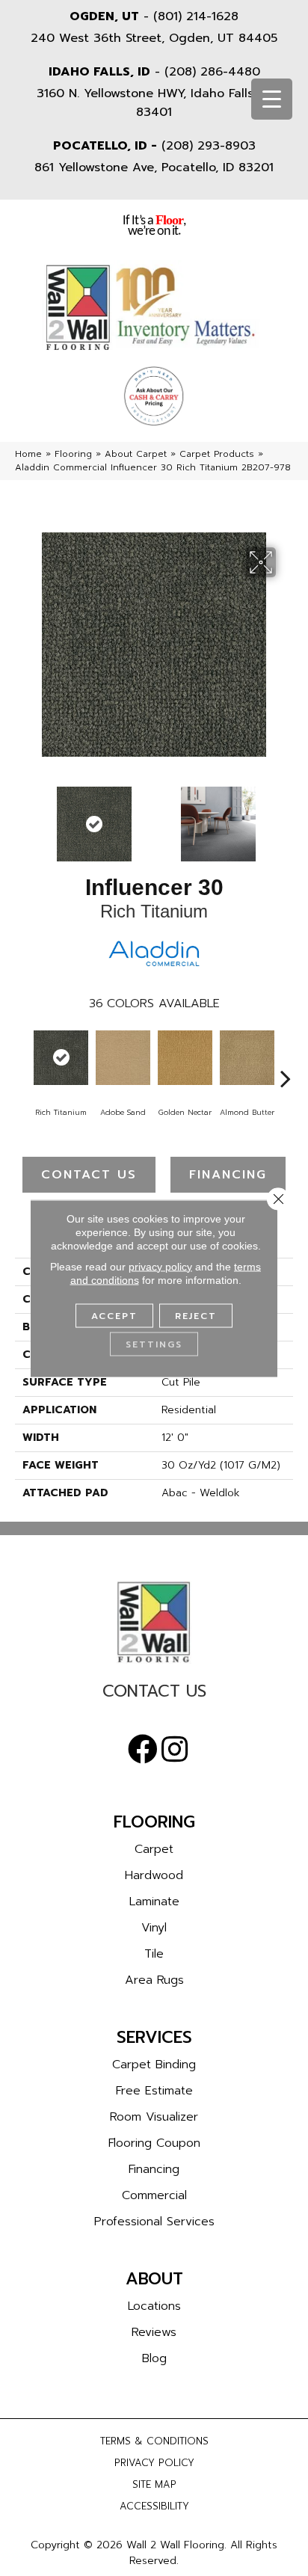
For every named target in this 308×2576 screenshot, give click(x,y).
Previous (22, 817)
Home (28, 454)
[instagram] (175, 1750)
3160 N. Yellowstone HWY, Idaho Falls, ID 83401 (154, 103)
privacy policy (160, 1266)
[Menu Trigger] (272, 99)
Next (286, 817)
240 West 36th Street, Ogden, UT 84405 (154, 38)
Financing (228, 1175)
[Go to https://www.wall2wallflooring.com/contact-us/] (154, 1695)
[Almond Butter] (247, 1058)
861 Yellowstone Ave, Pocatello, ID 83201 (154, 167)
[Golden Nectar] (185, 1058)
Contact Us (89, 1175)
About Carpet (136, 454)
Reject (196, 1315)
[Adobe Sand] (123, 1058)
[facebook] (143, 1750)
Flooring (73, 454)
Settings (154, 1344)
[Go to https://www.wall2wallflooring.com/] (154, 1622)
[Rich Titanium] (61, 1058)
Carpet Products (217, 454)
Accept (114, 1315)
